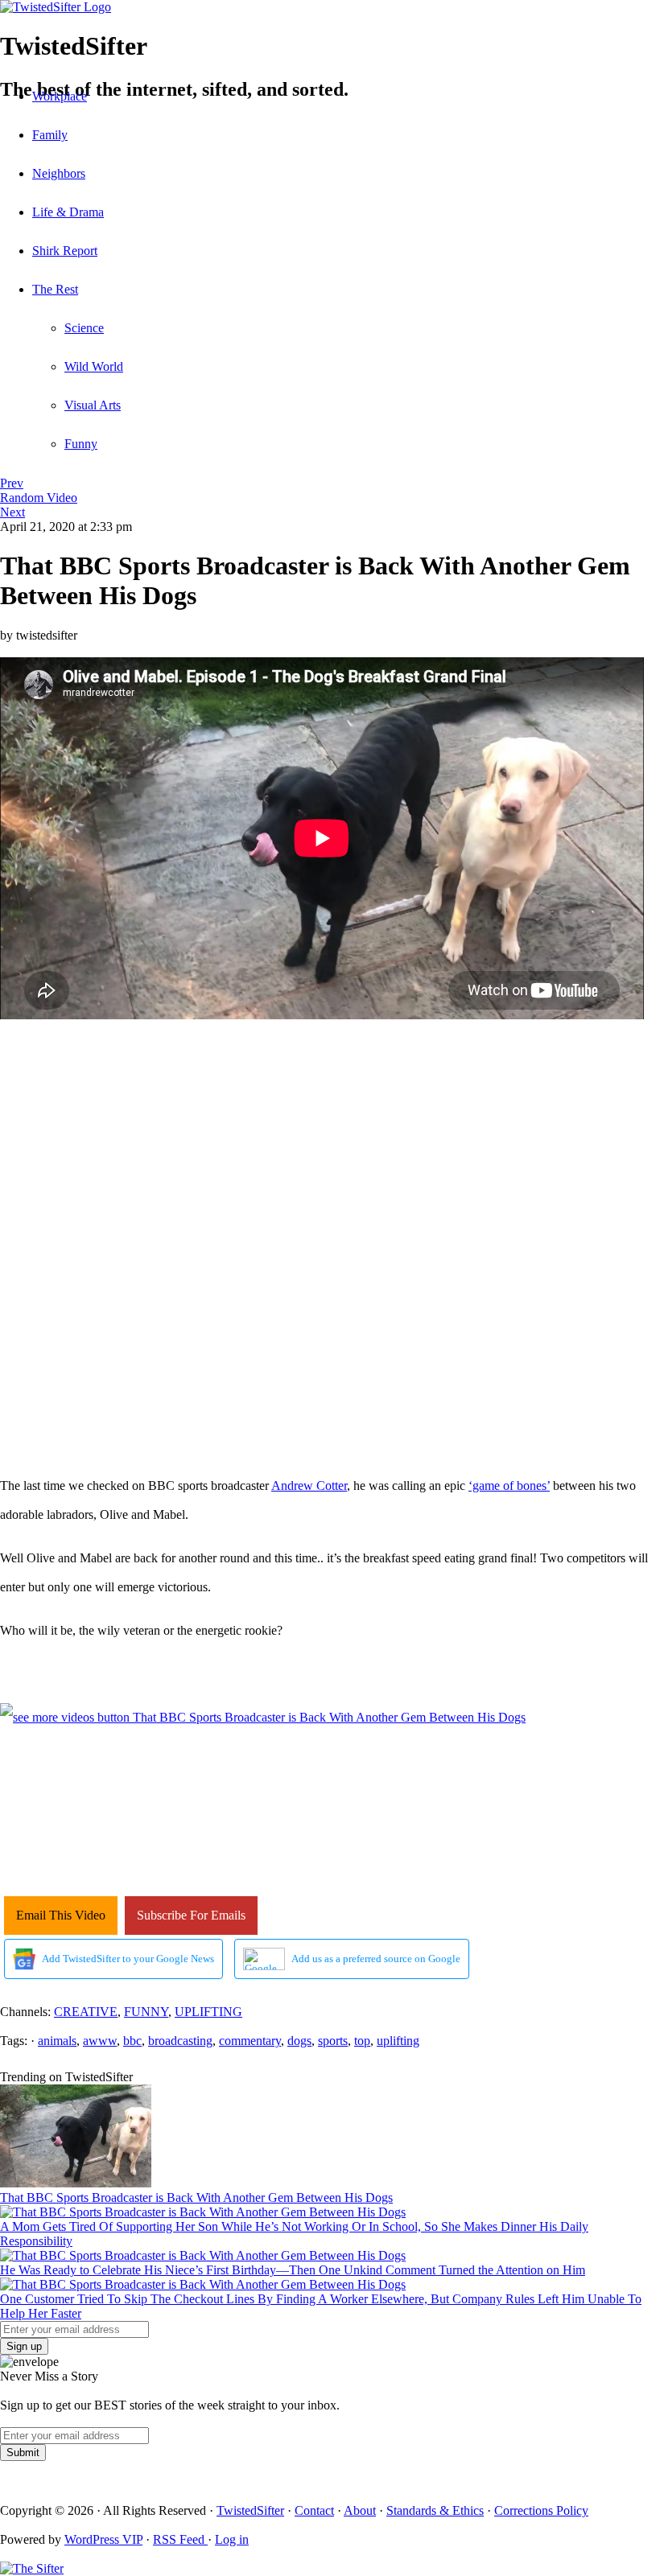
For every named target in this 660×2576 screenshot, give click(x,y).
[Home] (330, 7)
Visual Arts (93, 405)
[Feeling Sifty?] (32, 2568)
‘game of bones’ (509, 1486)
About (360, 2510)
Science (84, 328)
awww (100, 2041)
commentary (250, 2041)
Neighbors (59, 173)
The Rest (55, 289)
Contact (314, 2510)
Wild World (94, 366)
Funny (81, 444)
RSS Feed (180, 2539)
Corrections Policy (541, 2510)
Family (50, 135)
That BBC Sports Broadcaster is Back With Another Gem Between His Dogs (196, 2197)
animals (57, 2041)
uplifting (398, 2041)
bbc (132, 2041)
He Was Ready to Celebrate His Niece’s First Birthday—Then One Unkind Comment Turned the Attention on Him (293, 2270)
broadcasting (180, 2041)
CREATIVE (86, 2012)
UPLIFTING (208, 2012)
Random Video (39, 498)
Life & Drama (68, 212)
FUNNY (146, 2012)
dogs (299, 2041)
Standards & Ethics (435, 2510)
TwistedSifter (250, 2510)
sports (333, 2041)
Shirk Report (65, 251)
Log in (232, 2539)
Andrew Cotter (309, 1486)
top (362, 2041)
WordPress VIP (103, 2539)
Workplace (60, 96)
